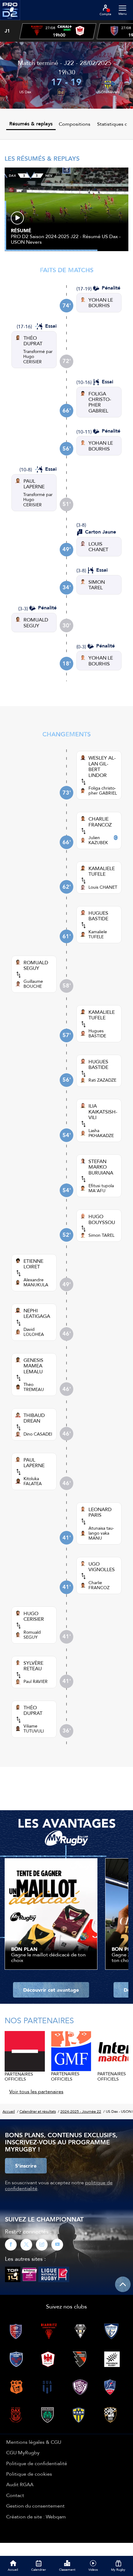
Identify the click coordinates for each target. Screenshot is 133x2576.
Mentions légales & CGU (34, 2442)
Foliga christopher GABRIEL (103, 791)
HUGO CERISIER (34, 1616)
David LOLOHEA (34, 1332)
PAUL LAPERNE (34, 484)
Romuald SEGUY (32, 1635)
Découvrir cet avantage (51, 1990)
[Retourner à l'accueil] (10, 22)
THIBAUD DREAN (34, 1418)
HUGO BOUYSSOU (102, 1219)
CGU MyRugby (23, 2452)
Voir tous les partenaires (36, 2091)
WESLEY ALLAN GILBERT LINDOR (102, 766)
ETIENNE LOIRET (33, 1264)
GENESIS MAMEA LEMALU (33, 1366)
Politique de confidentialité (37, 2463)
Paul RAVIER (36, 1681)
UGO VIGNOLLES (102, 1567)
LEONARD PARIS (100, 1512)
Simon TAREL (101, 1235)
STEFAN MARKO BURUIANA (101, 1167)
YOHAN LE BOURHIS (101, 303)
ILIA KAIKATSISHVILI (103, 1111)
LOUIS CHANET (98, 547)
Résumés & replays (31, 124)
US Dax (25, 92)
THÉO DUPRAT (33, 341)
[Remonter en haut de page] (123, 2284)
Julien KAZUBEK (98, 840)
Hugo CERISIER (32, 359)
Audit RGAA (20, 2484)
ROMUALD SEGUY (36, 623)
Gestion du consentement (35, 2506)
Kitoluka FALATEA (33, 1481)
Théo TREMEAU (34, 1387)
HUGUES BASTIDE (98, 916)
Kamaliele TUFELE (98, 934)
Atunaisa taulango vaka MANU (101, 1533)
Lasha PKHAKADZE (101, 1133)
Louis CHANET (103, 887)
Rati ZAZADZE (102, 1080)
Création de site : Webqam (36, 2517)
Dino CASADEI (38, 1434)
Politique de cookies (29, 2474)
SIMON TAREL (97, 585)
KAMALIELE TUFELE (102, 871)
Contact (15, 2495)
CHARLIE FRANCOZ (100, 822)
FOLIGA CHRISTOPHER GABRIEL (100, 402)
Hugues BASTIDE (97, 1033)
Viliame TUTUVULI (34, 1728)
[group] (58, 31)
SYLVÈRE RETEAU (33, 1666)
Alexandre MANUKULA (36, 1282)
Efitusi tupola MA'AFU (101, 1188)
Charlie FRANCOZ (99, 1585)
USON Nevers (108, 92)
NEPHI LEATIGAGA (37, 1313)
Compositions (75, 124)
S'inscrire (26, 2166)
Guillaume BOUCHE (33, 984)
